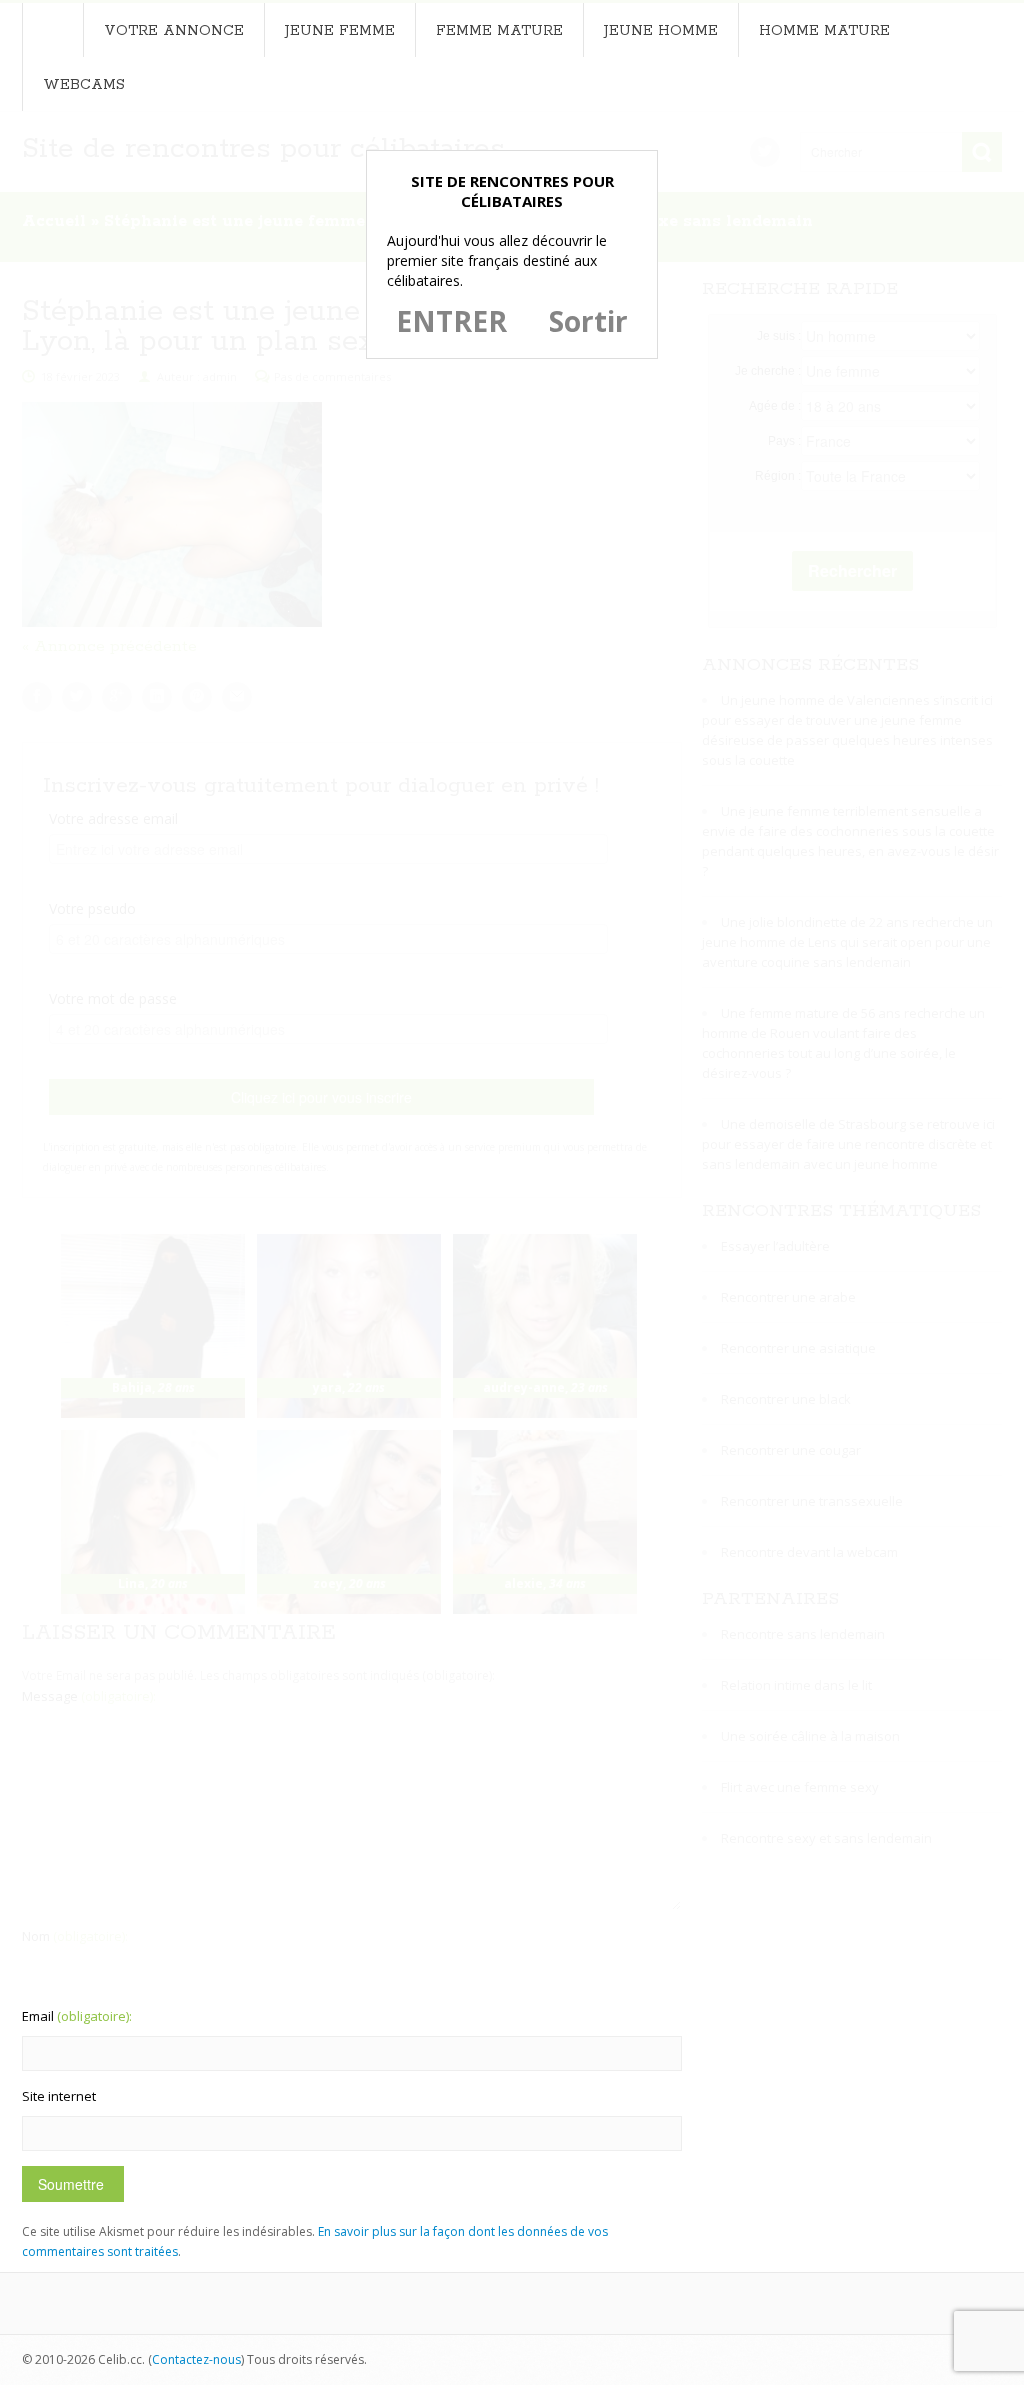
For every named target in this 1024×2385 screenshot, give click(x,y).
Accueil (52, 30)
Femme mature (499, 31)
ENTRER (451, 321)
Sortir (588, 321)
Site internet (59, 2096)
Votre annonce (174, 31)
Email (77, 2016)
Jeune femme (340, 31)
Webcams (84, 85)
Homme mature (824, 31)
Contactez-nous (196, 2359)
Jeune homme (661, 31)
